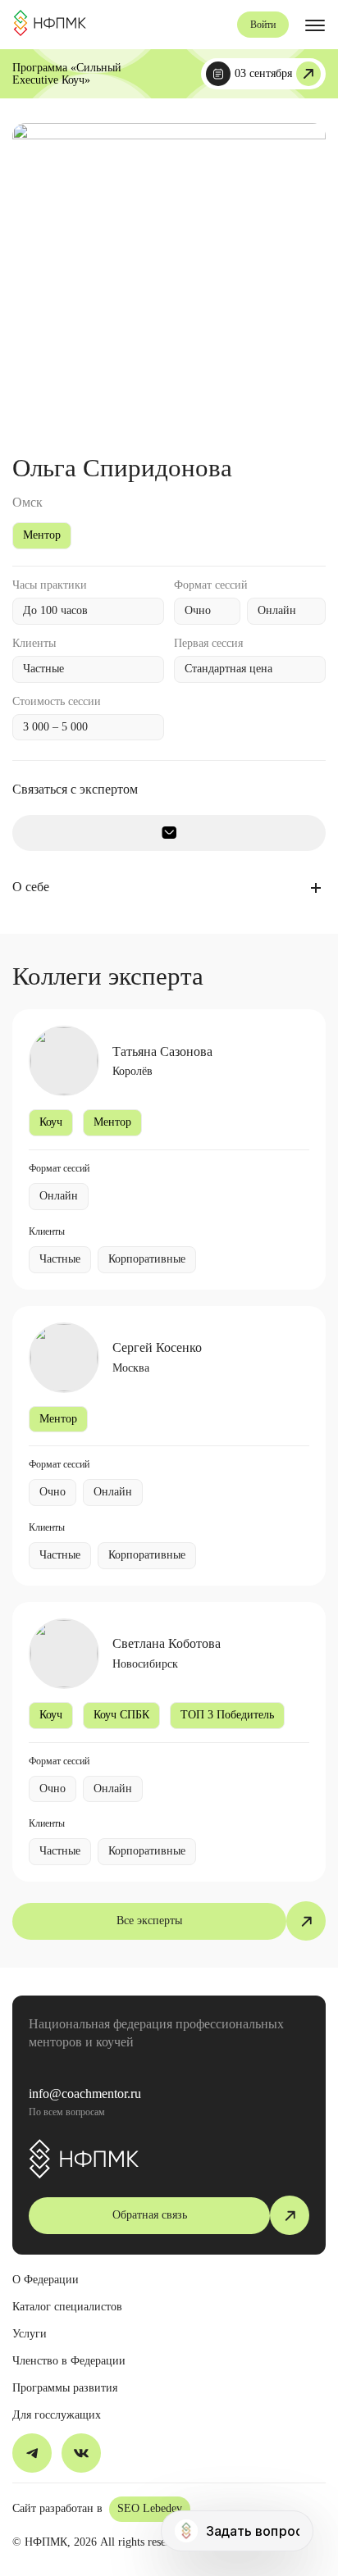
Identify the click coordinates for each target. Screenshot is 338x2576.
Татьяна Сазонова (162, 1051)
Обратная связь (150, 2215)
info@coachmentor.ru (85, 2094)
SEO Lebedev (150, 2508)
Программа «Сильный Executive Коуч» (67, 74)
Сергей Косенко (157, 1347)
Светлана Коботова (167, 1643)
